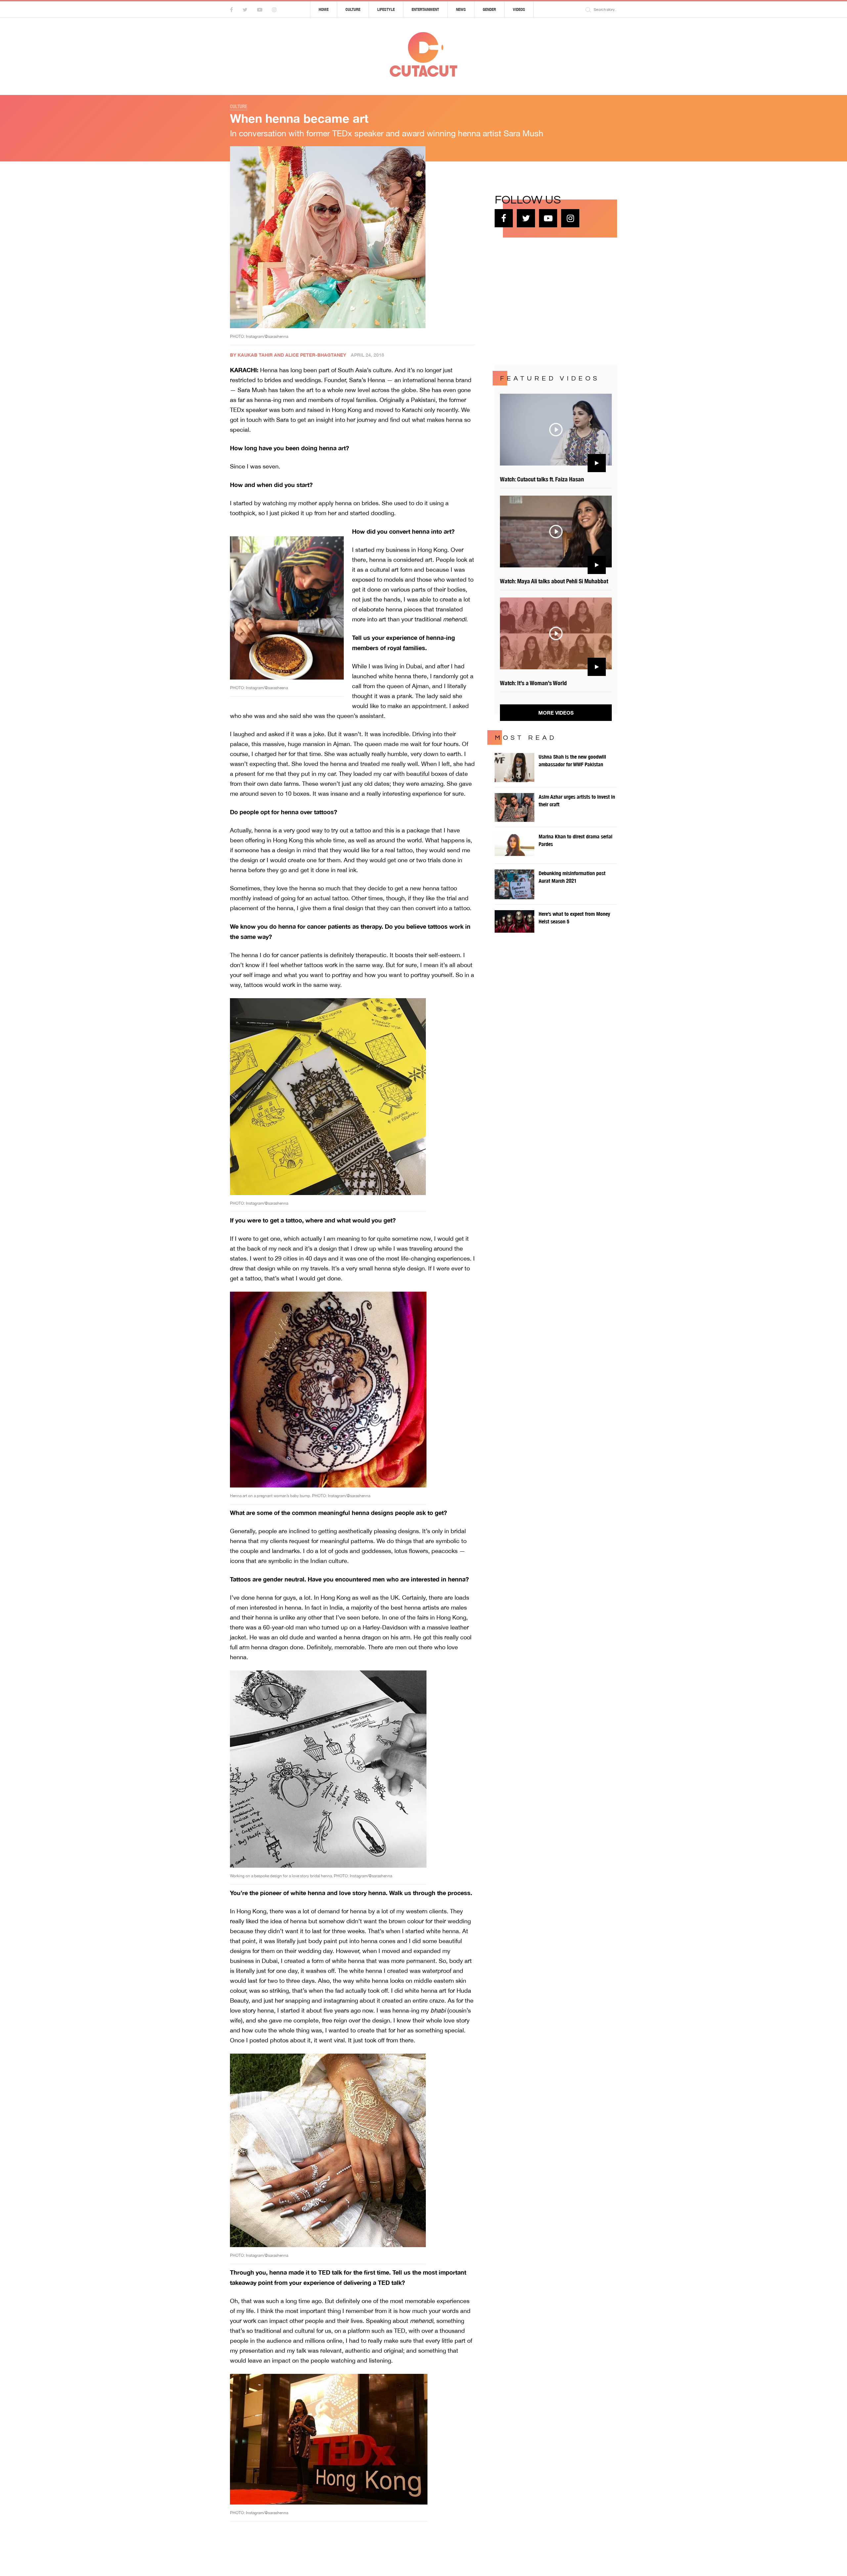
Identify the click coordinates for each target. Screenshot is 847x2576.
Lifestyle (386, 9)
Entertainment (425, 9)
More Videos (556, 713)
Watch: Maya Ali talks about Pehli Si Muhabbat (554, 581)
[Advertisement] (544, 300)
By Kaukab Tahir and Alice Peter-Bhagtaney (288, 355)
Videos (519, 9)
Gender (489, 9)
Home (324, 9)
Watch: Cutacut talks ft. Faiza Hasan (542, 479)
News (461, 9)
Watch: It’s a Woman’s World (533, 683)
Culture (353, 9)
